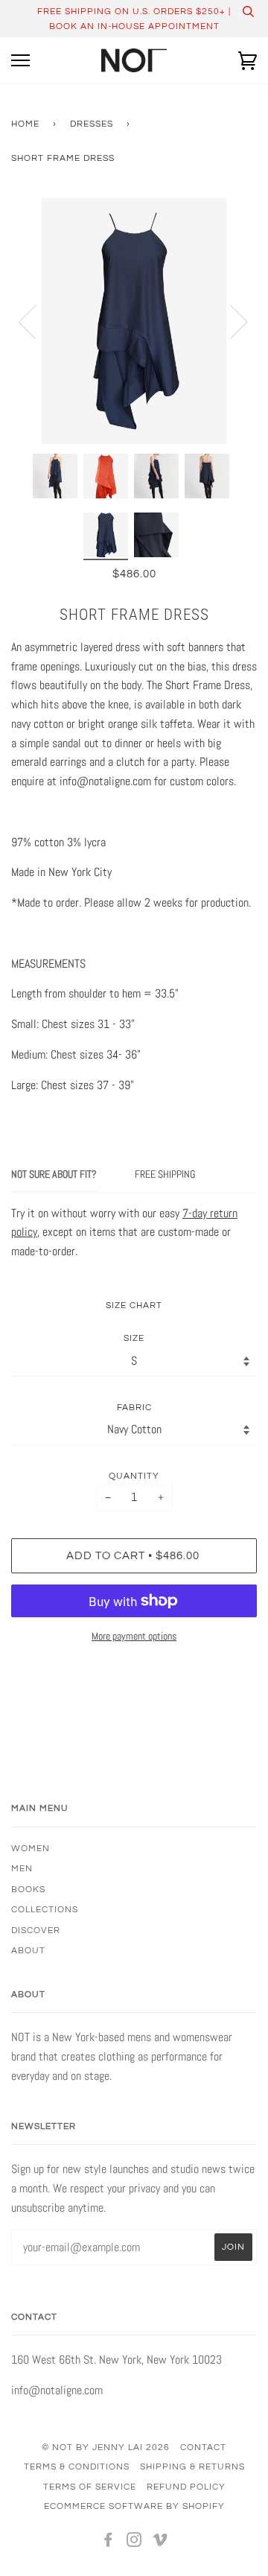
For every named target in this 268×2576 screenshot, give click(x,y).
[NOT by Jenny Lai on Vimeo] (160, 2542)
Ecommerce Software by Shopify (134, 2506)
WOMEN (31, 1848)
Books (28, 1889)
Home (25, 124)
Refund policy (186, 2487)
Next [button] (230, 321)
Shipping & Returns (192, 2466)
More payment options (134, 1636)
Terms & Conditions (77, 2466)
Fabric (134, 1407)
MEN (22, 1868)
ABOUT (28, 1950)
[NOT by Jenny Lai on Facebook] (108, 2542)
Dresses (92, 124)
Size (134, 1338)
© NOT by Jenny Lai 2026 (106, 2447)
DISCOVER (36, 1930)
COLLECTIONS (45, 1909)
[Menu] (20, 61)
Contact (203, 2447)
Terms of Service (90, 2487)
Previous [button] (36, 321)
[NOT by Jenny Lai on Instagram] (134, 2542)
